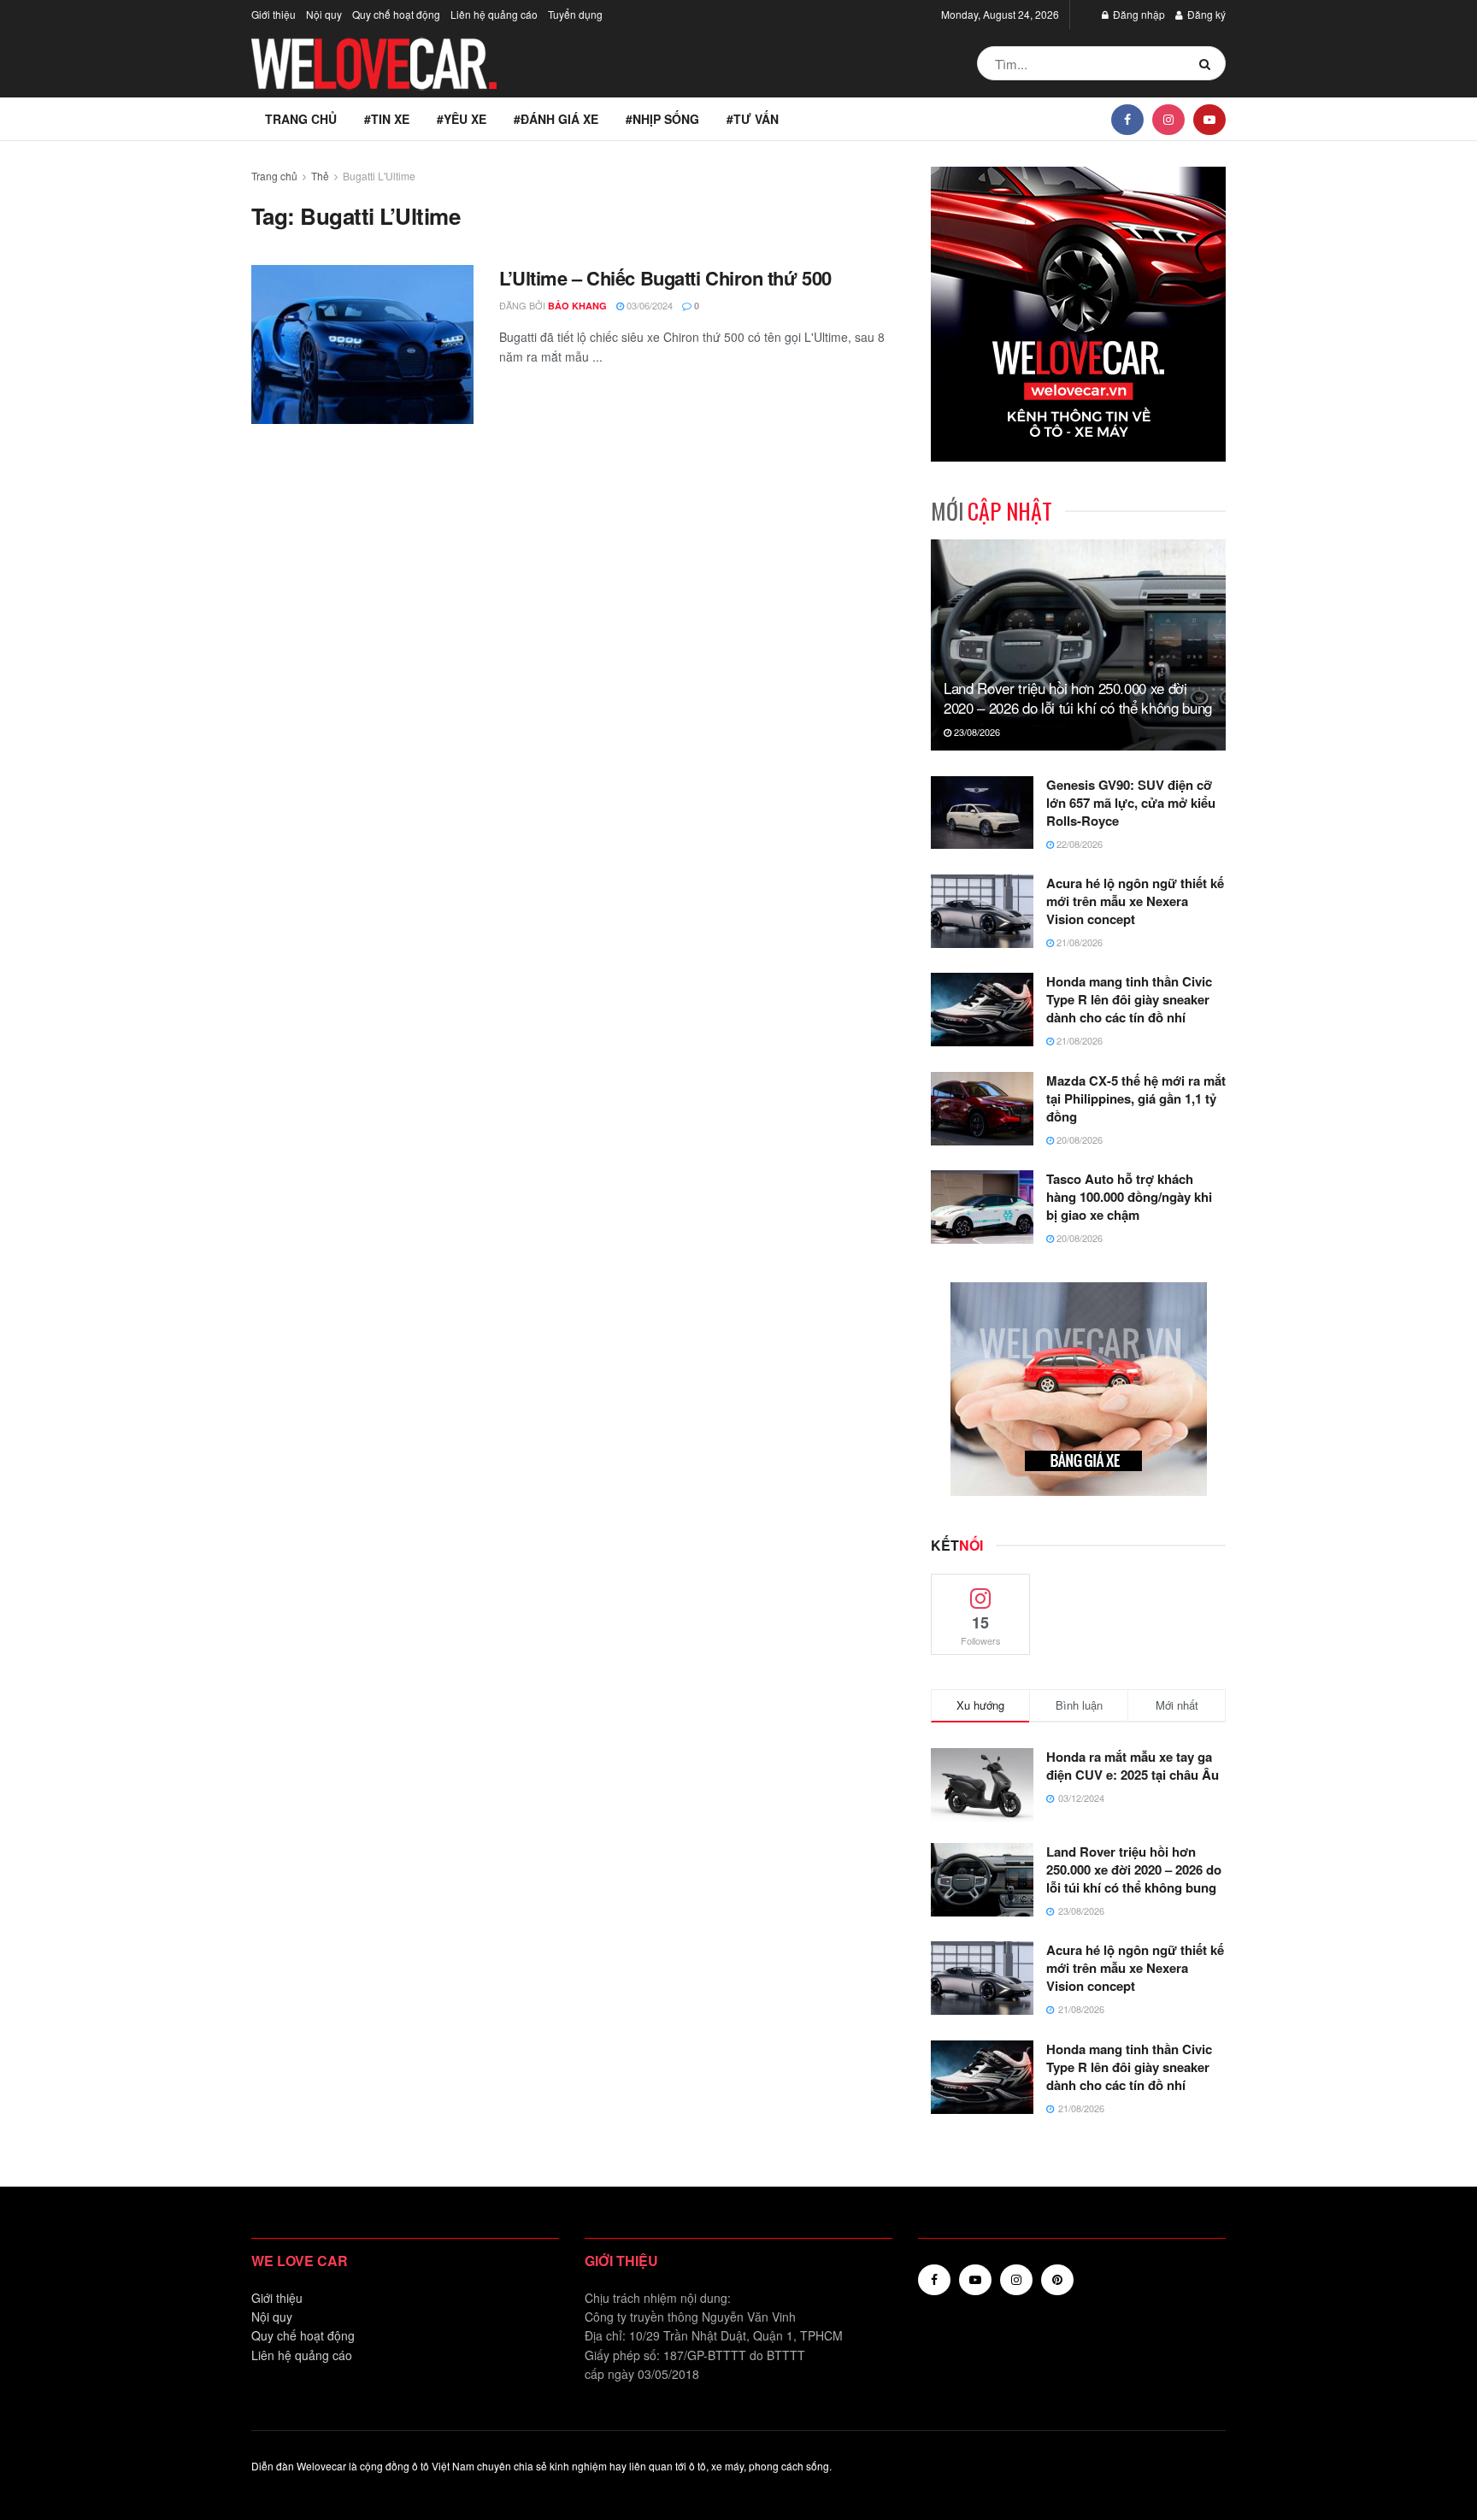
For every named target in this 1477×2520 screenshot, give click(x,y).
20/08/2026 (1078, 1139)
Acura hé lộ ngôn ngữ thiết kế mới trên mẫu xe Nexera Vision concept (1135, 901)
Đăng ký (1205, 14)
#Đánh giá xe (556, 119)
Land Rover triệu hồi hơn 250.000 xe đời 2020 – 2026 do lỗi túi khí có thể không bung (1078, 698)
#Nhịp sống (662, 119)
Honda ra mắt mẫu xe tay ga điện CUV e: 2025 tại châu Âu (1133, 1766)
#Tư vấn (753, 119)
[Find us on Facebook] (1127, 119)
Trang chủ (301, 119)
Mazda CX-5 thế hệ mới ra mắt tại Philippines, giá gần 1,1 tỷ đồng (1136, 1098)
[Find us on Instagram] (1168, 119)
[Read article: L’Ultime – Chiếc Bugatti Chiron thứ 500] (362, 344)
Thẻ (320, 176)
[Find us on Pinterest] (1057, 2280)
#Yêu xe (462, 119)
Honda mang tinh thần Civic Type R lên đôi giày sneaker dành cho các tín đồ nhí (1129, 999)
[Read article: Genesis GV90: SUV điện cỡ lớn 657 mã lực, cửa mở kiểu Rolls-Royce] (982, 813)
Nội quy (324, 14)
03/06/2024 (648, 305)
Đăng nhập (1138, 14)
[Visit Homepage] (375, 64)
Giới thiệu (274, 14)
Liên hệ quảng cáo (494, 14)
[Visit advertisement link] (1078, 314)
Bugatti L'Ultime (379, 176)
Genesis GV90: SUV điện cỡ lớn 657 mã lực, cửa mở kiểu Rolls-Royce (1131, 803)
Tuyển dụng (575, 14)
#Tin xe (387, 119)
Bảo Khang (577, 306)
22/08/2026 (1078, 844)
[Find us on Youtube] (1209, 119)
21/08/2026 (1078, 942)
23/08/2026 (976, 732)
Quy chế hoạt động (396, 14)
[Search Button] (1208, 63)
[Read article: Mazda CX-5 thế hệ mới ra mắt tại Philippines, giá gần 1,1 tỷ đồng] (982, 1109)
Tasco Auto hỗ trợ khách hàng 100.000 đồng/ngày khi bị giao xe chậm (1129, 1197)
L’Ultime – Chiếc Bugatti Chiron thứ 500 (665, 278)
